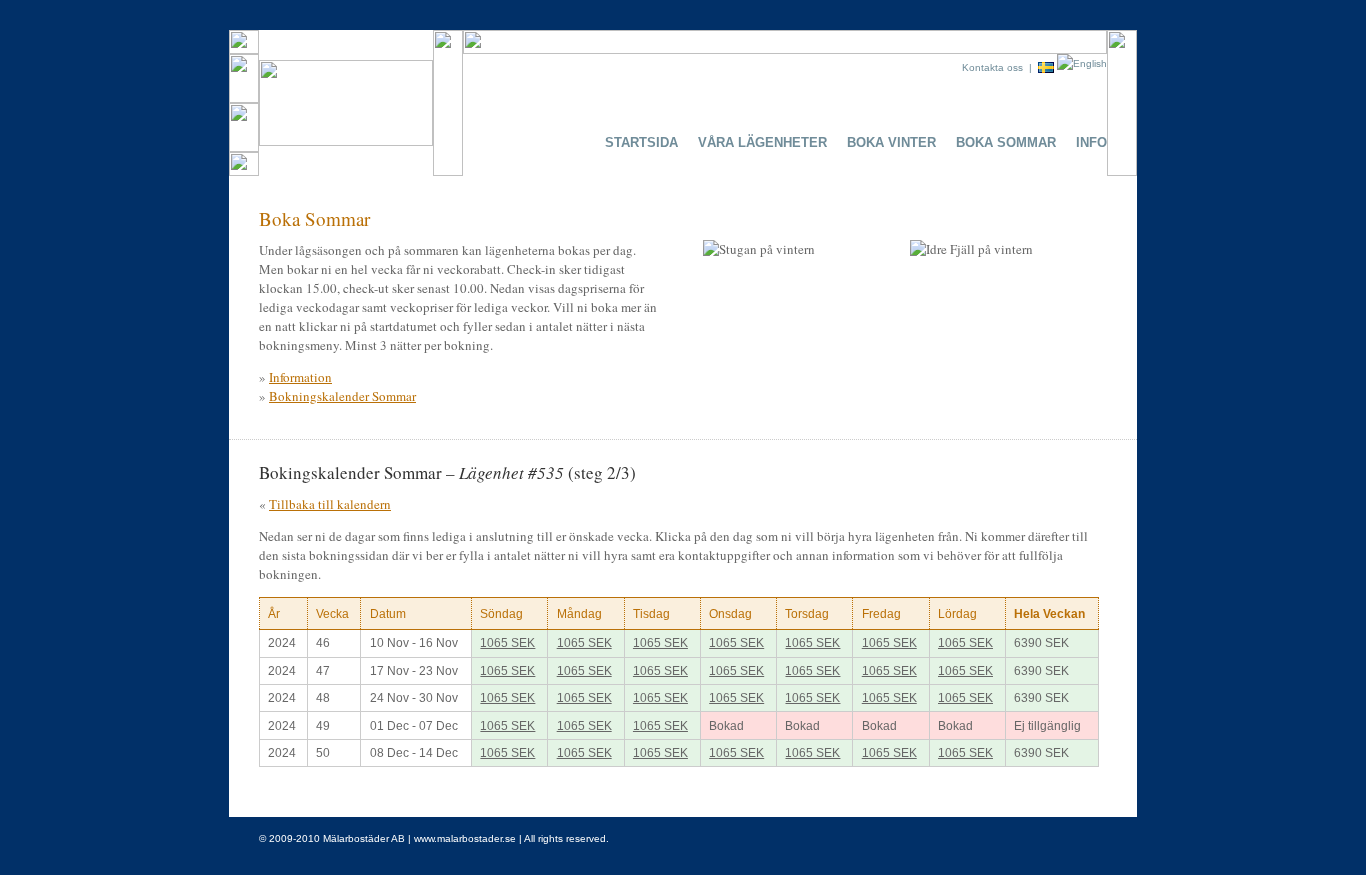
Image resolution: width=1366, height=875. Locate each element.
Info (1091, 142)
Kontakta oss (992, 67)
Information (300, 377)
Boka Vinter (891, 142)
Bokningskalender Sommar (342, 396)
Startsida (641, 142)
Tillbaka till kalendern (330, 504)
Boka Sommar (1006, 142)
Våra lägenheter (762, 142)
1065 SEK (507, 643)
